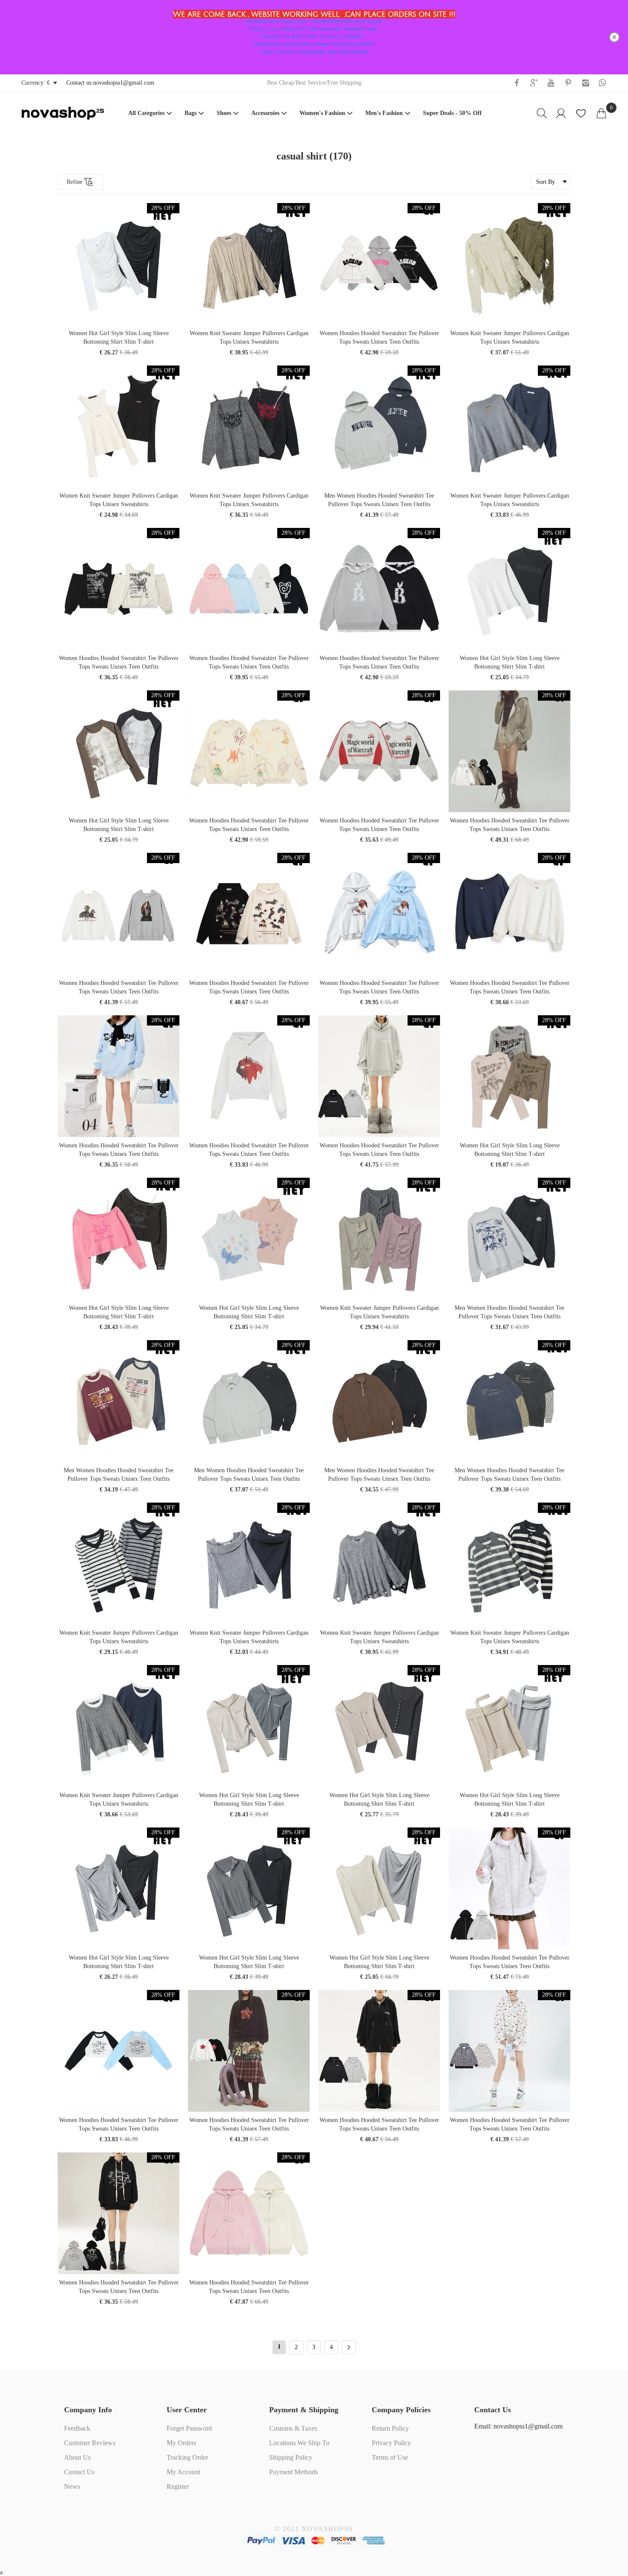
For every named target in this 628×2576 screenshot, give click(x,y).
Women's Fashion (322, 113)
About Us (77, 2457)
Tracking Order (187, 2457)
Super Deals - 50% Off (452, 113)
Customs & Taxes (293, 2428)
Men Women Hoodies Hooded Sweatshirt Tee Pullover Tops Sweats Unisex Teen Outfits (379, 500)
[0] (601, 113)
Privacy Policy (391, 2443)
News (72, 2486)
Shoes (224, 113)
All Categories (146, 113)
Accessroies (265, 113)
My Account (183, 2472)
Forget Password (189, 2428)
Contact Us (79, 2472)
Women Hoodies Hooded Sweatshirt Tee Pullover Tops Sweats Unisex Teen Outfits (379, 337)
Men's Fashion (384, 113)
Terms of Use (390, 2457)
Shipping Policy (291, 2457)
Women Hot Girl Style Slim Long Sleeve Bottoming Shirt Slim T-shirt (119, 337)
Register (178, 2486)
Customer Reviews (90, 2443)
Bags (191, 113)
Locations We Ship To (299, 2443)
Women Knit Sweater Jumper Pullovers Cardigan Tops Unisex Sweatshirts (249, 337)
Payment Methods (293, 2472)
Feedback (77, 2428)
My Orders (181, 2443)
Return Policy (390, 2428)
